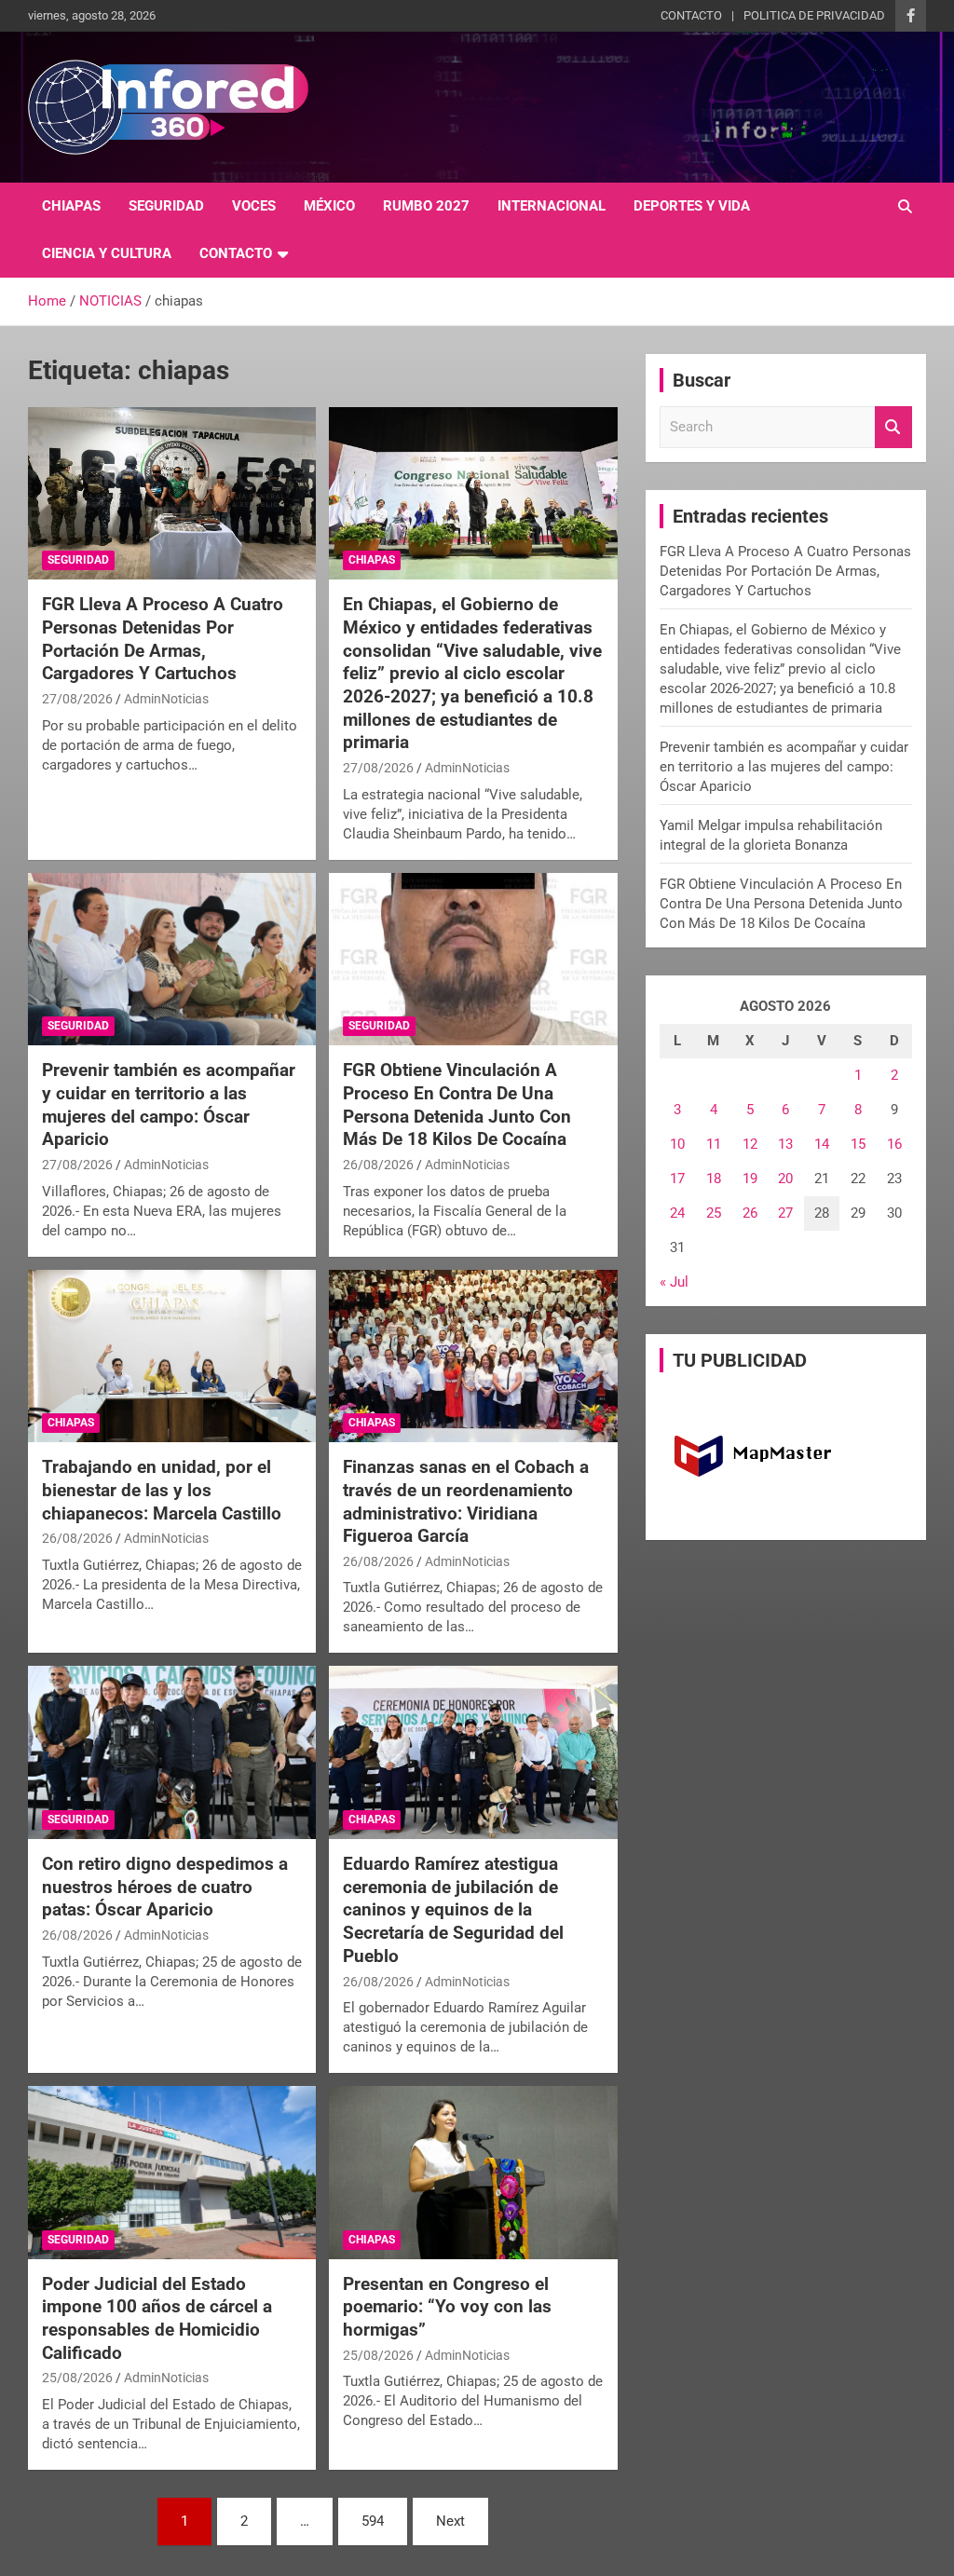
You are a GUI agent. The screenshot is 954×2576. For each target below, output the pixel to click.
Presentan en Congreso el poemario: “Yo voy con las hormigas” (447, 2307)
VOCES (254, 206)
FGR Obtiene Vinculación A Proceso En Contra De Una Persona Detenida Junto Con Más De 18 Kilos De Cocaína (457, 1104)
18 (714, 1179)
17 (677, 1179)
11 (714, 1144)
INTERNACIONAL (552, 206)
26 (750, 1213)
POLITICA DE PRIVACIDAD (814, 15)
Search (893, 427)
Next (450, 2521)
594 (373, 2521)
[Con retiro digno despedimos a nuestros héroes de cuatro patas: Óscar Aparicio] (172, 1753)
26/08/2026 (378, 1165)
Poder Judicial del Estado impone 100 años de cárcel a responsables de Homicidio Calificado (157, 2318)
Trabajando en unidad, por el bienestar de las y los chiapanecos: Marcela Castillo (162, 1490)
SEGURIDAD (166, 206)
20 (785, 1179)
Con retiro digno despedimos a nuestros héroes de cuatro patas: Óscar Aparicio (165, 1887)
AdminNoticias (166, 699)
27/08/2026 (77, 699)
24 (677, 1213)
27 (785, 1213)
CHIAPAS (71, 206)
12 (750, 1144)
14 (822, 1144)
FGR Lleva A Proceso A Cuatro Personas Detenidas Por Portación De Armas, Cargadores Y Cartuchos (163, 639)
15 (858, 1144)
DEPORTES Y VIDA (692, 206)
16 (894, 1144)
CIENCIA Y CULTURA (107, 253)
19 (750, 1179)
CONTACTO (691, 15)
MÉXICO (329, 206)
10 (677, 1144)
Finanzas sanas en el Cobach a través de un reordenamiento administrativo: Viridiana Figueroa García (466, 1501)
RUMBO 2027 (426, 206)
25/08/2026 (77, 2378)
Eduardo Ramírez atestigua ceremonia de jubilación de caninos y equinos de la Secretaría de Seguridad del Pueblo (453, 1910)
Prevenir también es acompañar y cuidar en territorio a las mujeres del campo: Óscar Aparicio (169, 1104)
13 (785, 1144)
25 (714, 1213)
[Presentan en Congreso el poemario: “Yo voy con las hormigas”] (473, 2173)
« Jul (674, 1282)
